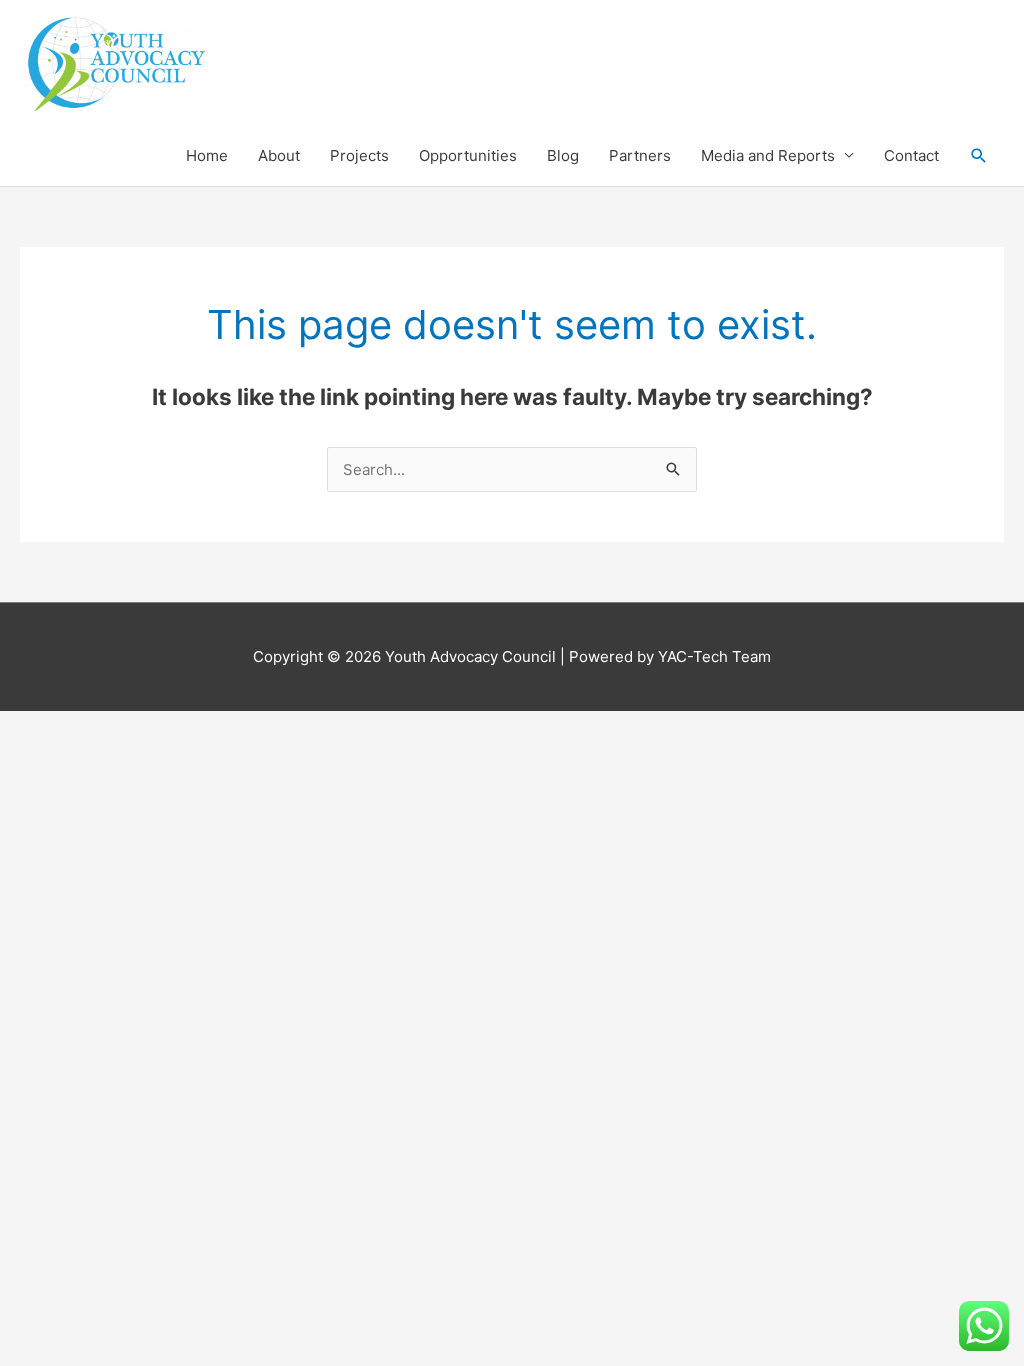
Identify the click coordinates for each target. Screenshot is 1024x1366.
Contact (911, 155)
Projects (359, 155)
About (279, 155)
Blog (563, 155)
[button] (979, 156)
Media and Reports (768, 155)
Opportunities (468, 155)
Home (207, 155)
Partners (640, 155)
